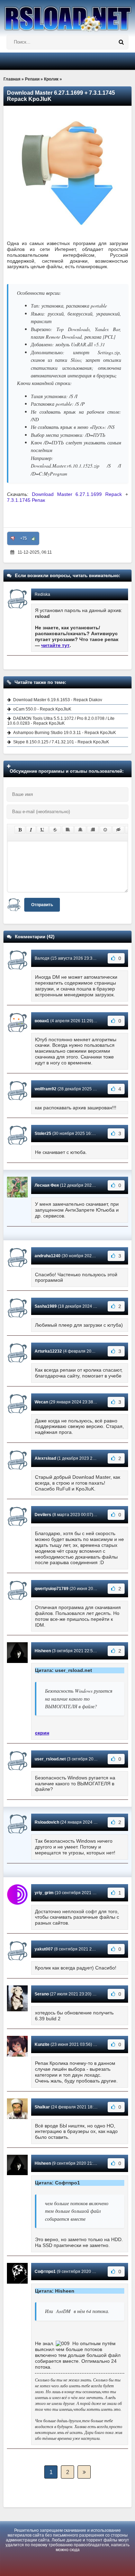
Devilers (43, 1515)
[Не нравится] (13, 538)
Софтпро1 (45, 2272)
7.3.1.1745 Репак (26, 500)
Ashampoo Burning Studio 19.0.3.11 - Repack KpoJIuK (65, 733)
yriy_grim (44, 1893)
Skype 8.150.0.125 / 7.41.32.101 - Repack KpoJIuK (61, 742)
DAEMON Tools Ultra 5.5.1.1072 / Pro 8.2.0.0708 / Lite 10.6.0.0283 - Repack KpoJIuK (61, 721)
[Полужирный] (20, 830)
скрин (42, 1733)
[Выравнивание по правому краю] (93, 830)
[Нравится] (34, 538)
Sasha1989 (46, 1306)
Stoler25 (43, 1134)
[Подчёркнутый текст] (43, 830)
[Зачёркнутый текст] (55, 830)
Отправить (42, 905)
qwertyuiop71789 (52, 1589)
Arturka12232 (48, 1351)
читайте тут (55, 645)
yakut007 (44, 1949)
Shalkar (42, 2107)
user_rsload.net (50, 1759)
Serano (42, 1994)
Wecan (41, 1402)
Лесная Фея (47, 1185)
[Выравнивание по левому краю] (68, 830)
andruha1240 (48, 1256)
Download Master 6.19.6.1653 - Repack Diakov (58, 700)
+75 (23, 538)
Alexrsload (45, 1458)
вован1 (42, 1021)
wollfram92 (46, 1089)
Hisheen (43, 1651)
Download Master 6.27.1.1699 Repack (77, 494)
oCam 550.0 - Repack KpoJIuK (42, 709)
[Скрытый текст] (118, 830)
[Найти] (121, 42)
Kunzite (42, 2044)
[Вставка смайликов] (106, 830)
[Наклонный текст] (31, 830)
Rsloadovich (47, 1822)
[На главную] (67, 16)
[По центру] (80, 830)
